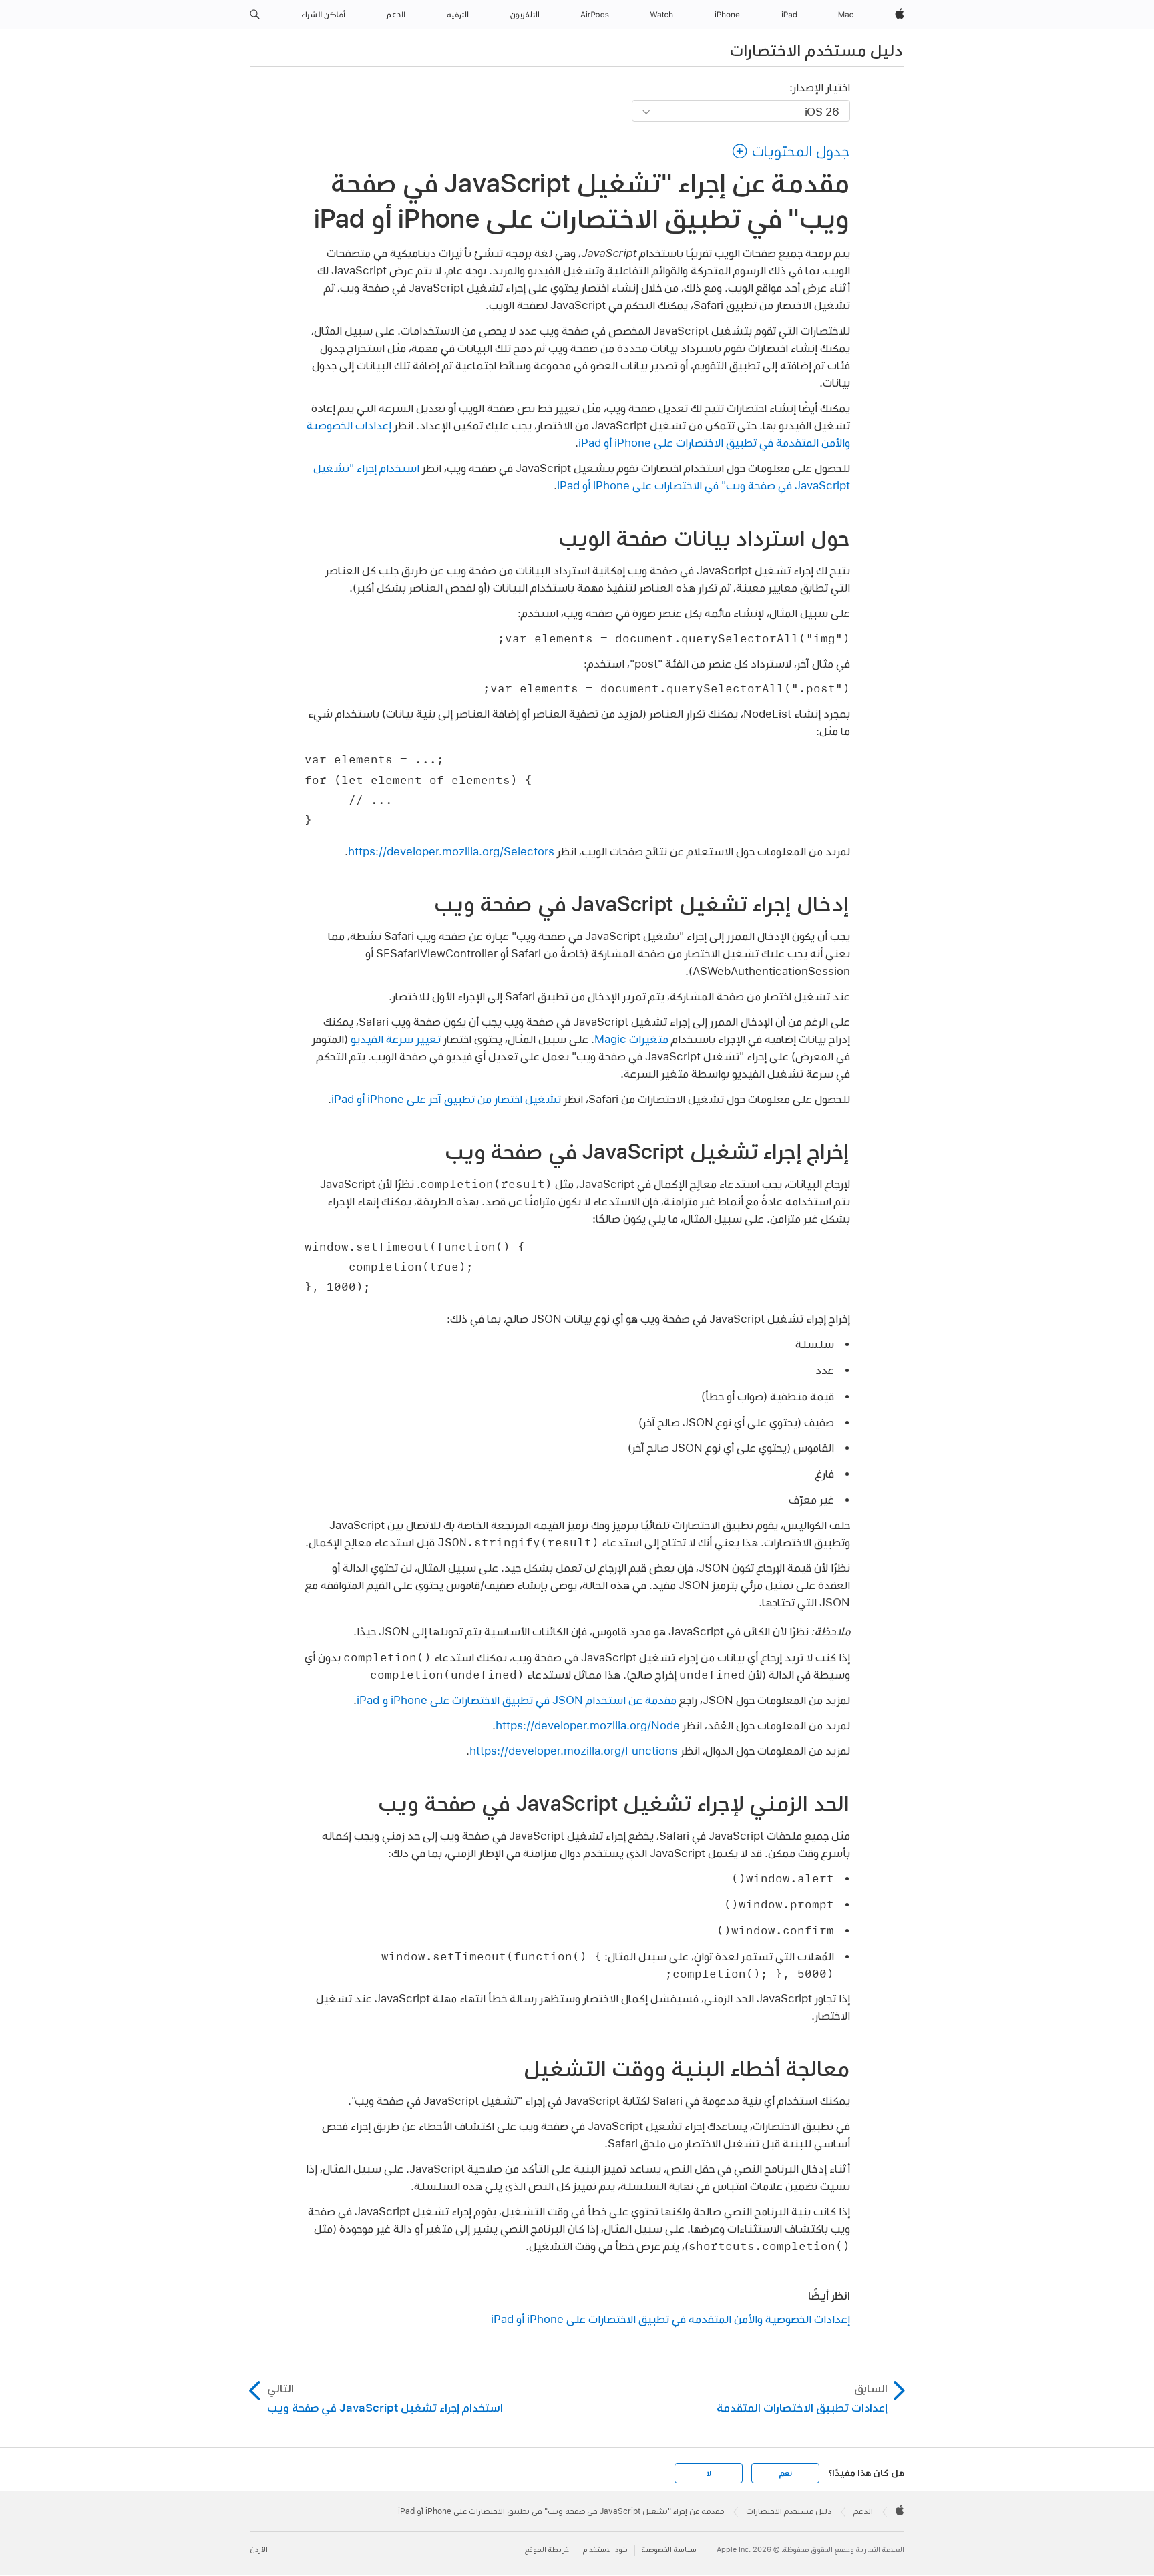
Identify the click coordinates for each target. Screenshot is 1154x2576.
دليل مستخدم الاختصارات (816, 50)
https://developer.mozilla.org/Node (588, 1725)
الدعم (863, 2511)
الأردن (259, 2550)
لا (709, 2473)
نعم (785, 2473)
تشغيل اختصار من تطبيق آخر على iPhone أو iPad (446, 1099)
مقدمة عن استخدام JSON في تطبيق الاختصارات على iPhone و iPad (517, 1700)
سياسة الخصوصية (669, 2550)
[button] (255, 15)
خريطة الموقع (547, 2550)
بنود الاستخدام (605, 2550)
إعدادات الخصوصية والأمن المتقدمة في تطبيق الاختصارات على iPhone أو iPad (670, 2319)
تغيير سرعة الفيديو (396, 1039)
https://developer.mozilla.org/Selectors (451, 851)
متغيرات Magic (631, 1039)
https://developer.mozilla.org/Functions (574, 1750)
